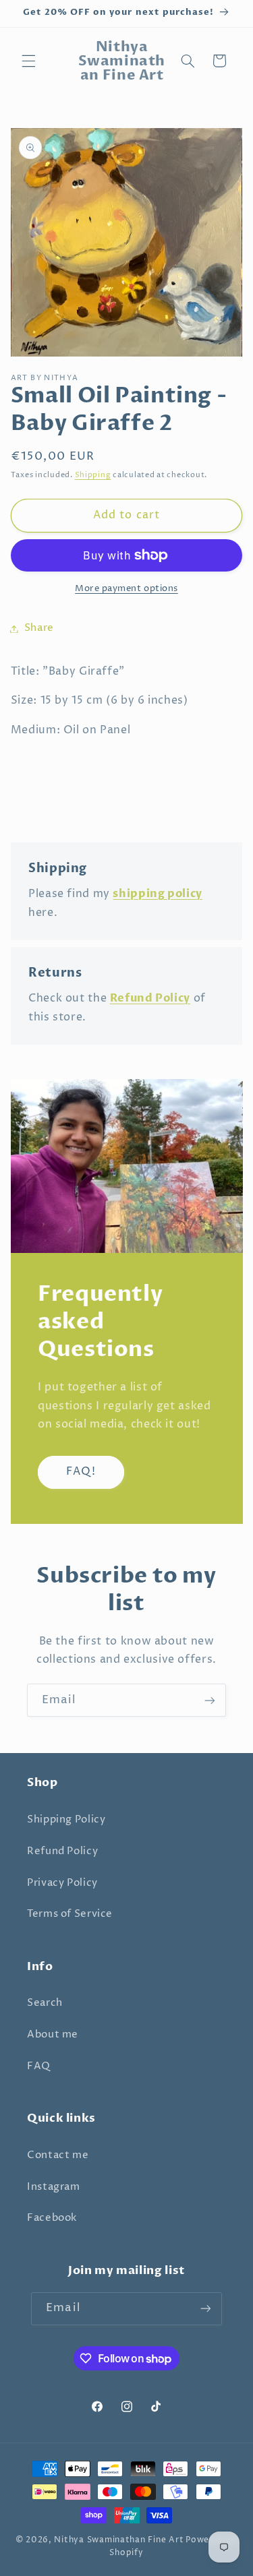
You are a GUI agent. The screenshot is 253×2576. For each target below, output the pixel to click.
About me (53, 2035)
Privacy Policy (62, 1883)
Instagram (54, 2187)
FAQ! (81, 1472)
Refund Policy (62, 1851)
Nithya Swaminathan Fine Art (119, 2540)
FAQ (39, 2066)
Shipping (93, 475)
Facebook (52, 2218)
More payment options (126, 589)
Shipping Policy (66, 1820)
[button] (28, 61)
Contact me (58, 2155)
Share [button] (39, 628)
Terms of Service (70, 1914)
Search (45, 2003)
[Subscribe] (210, 1700)
